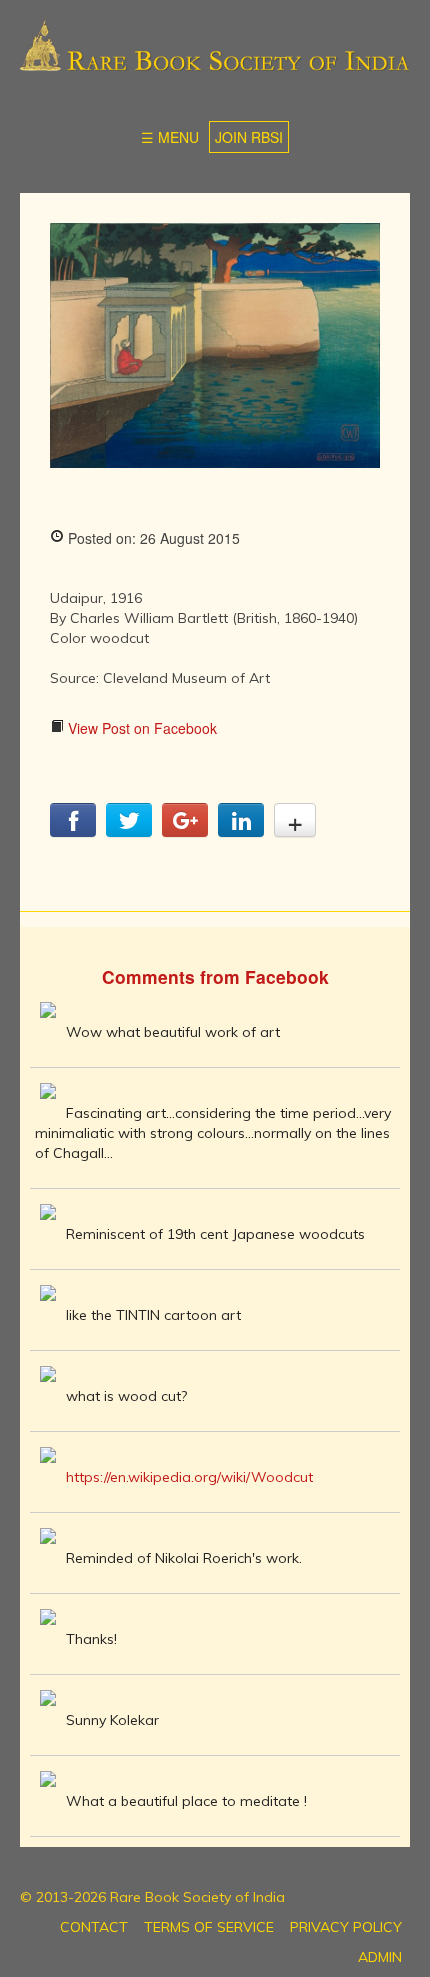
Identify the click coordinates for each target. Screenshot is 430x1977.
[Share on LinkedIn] (241, 831)
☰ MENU (170, 137)
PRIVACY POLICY (346, 1927)
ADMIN (380, 1957)
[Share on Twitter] (129, 831)
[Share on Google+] (185, 831)
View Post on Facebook (140, 728)
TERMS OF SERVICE (209, 1927)
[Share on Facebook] (73, 831)
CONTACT (94, 1927)
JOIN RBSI (249, 137)
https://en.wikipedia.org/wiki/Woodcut (189, 1477)
